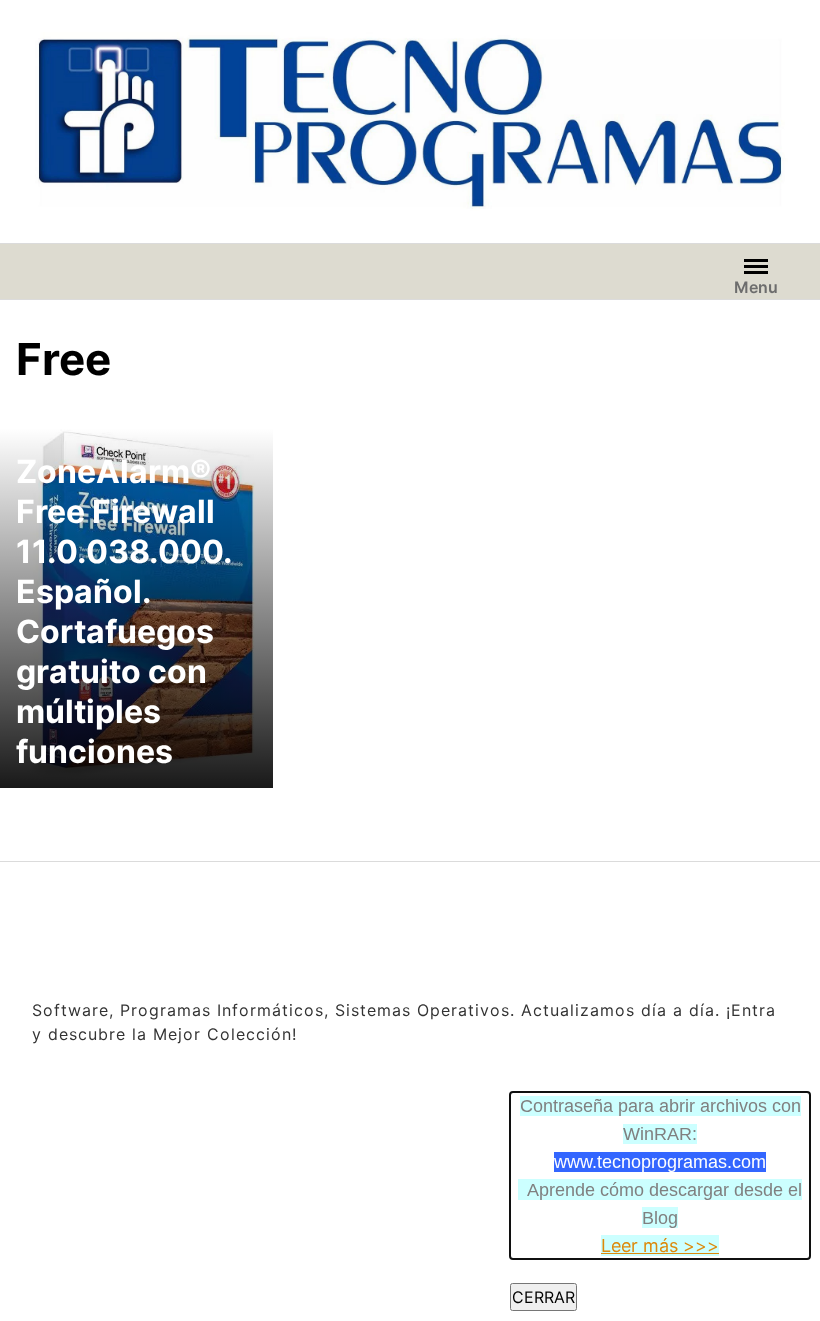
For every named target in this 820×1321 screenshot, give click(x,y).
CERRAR (543, 1297)
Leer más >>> (660, 1245)
